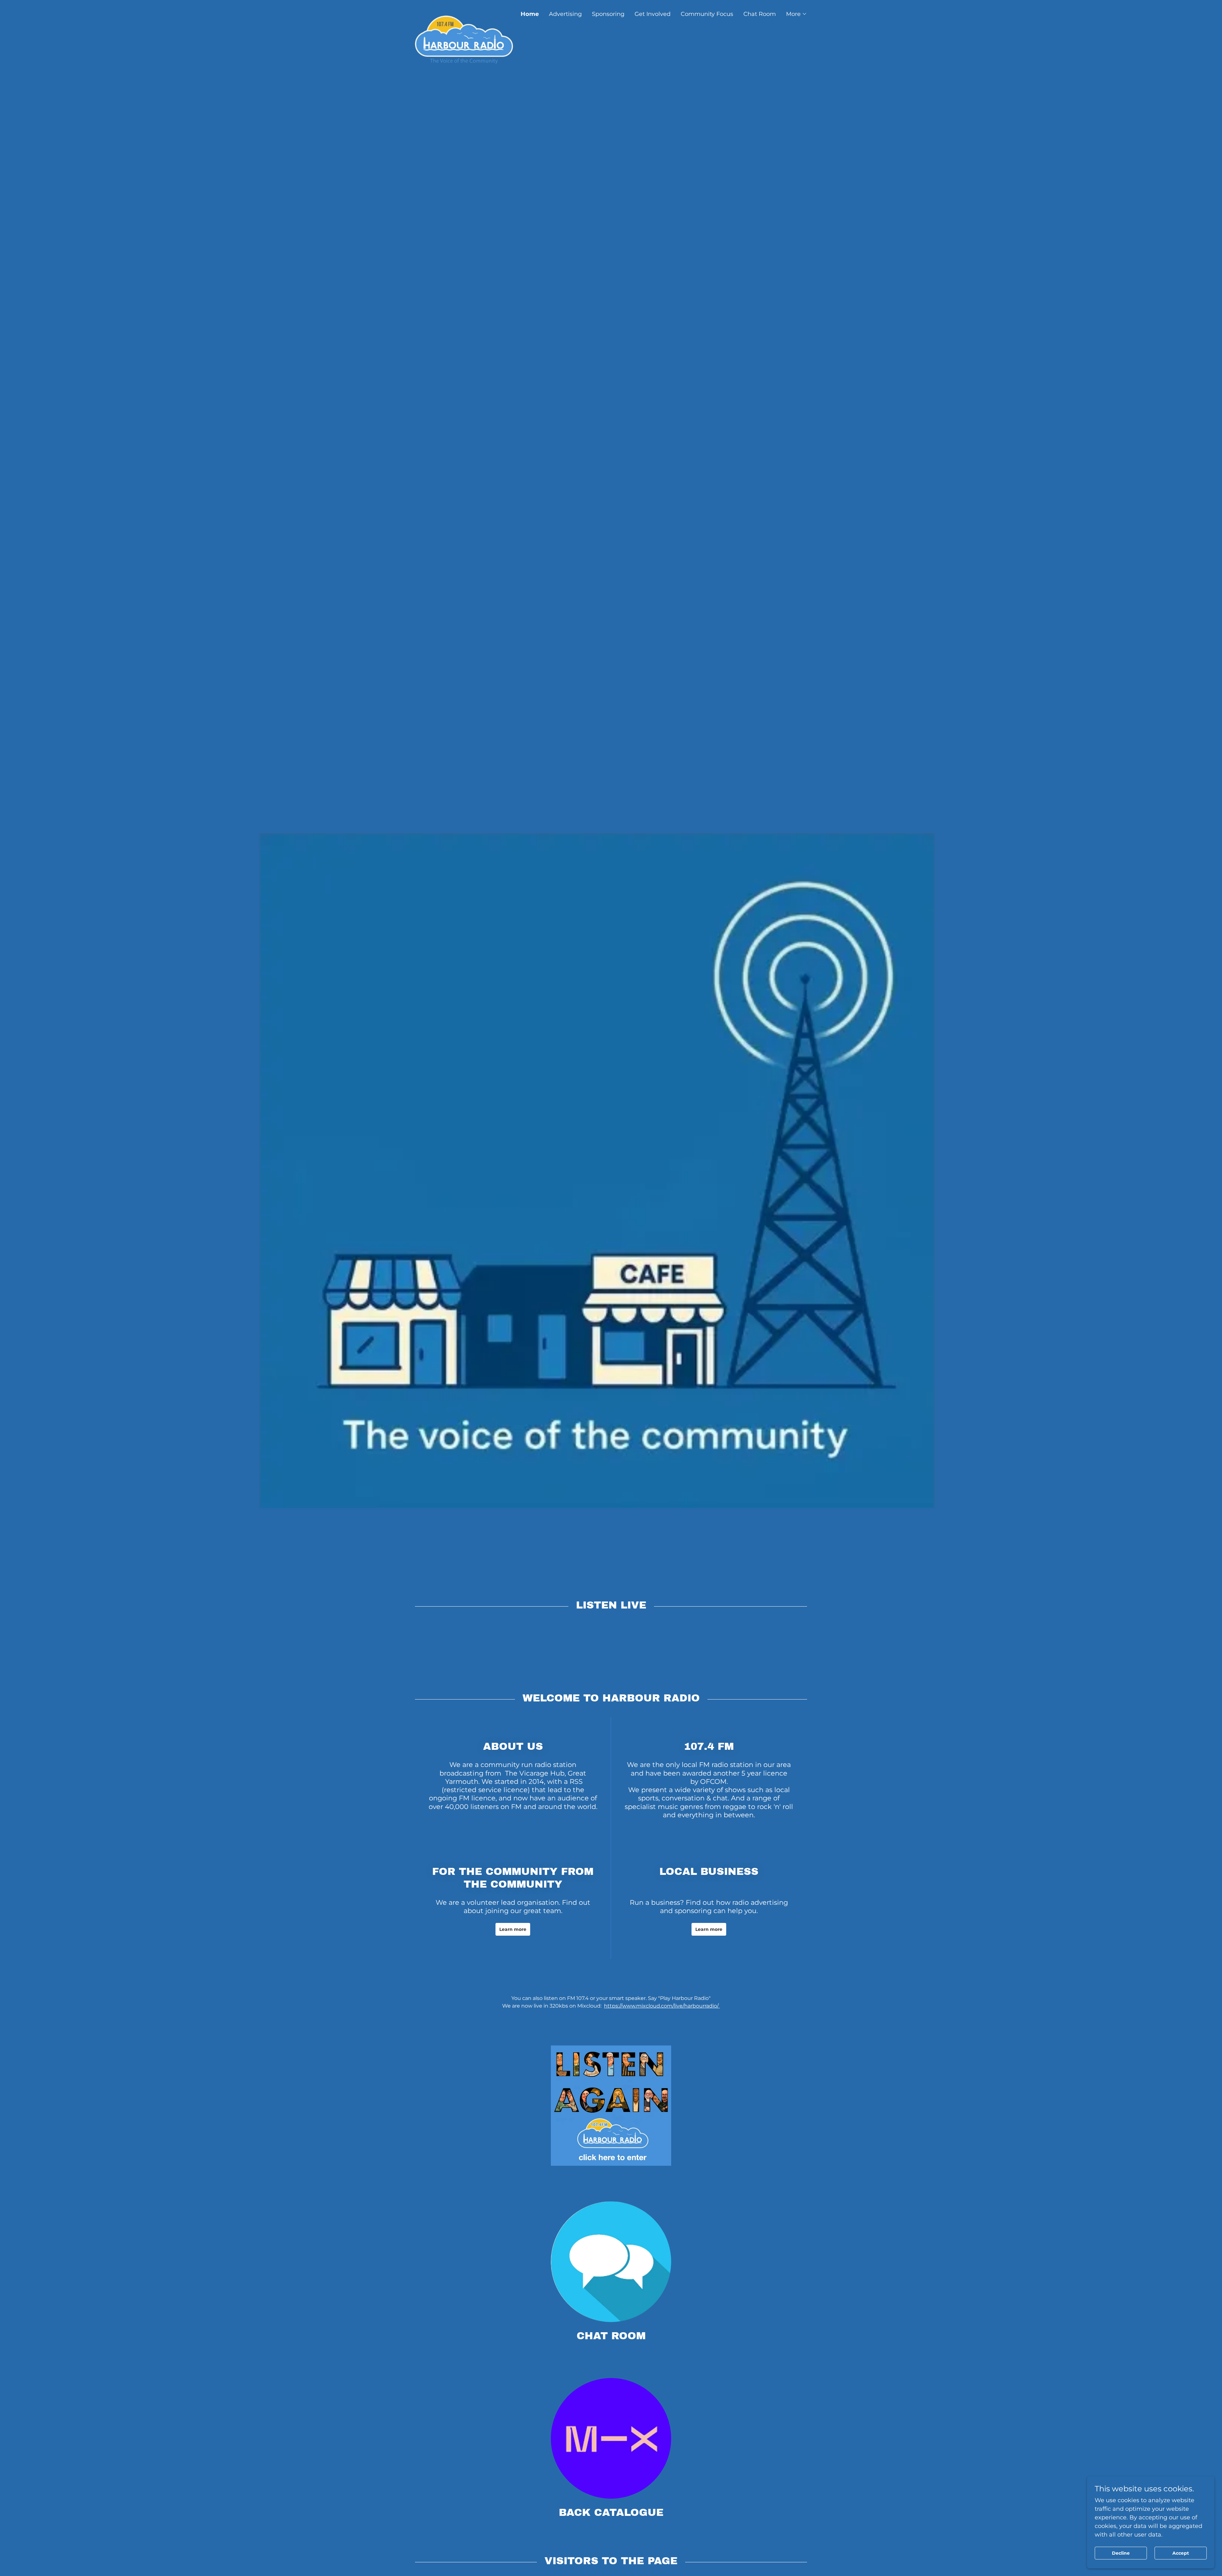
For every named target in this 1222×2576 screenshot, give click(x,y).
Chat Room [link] (760, 14)
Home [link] (530, 14)
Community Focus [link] (707, 14)
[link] (464, 11)
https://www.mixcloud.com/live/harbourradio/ (662, 2006)
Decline (1121, 2553)
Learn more (513, 1929)
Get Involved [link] (653, 14)
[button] (797, 14)
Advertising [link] (565, 14)
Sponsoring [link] (608, 14)
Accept (1181, 2553)
